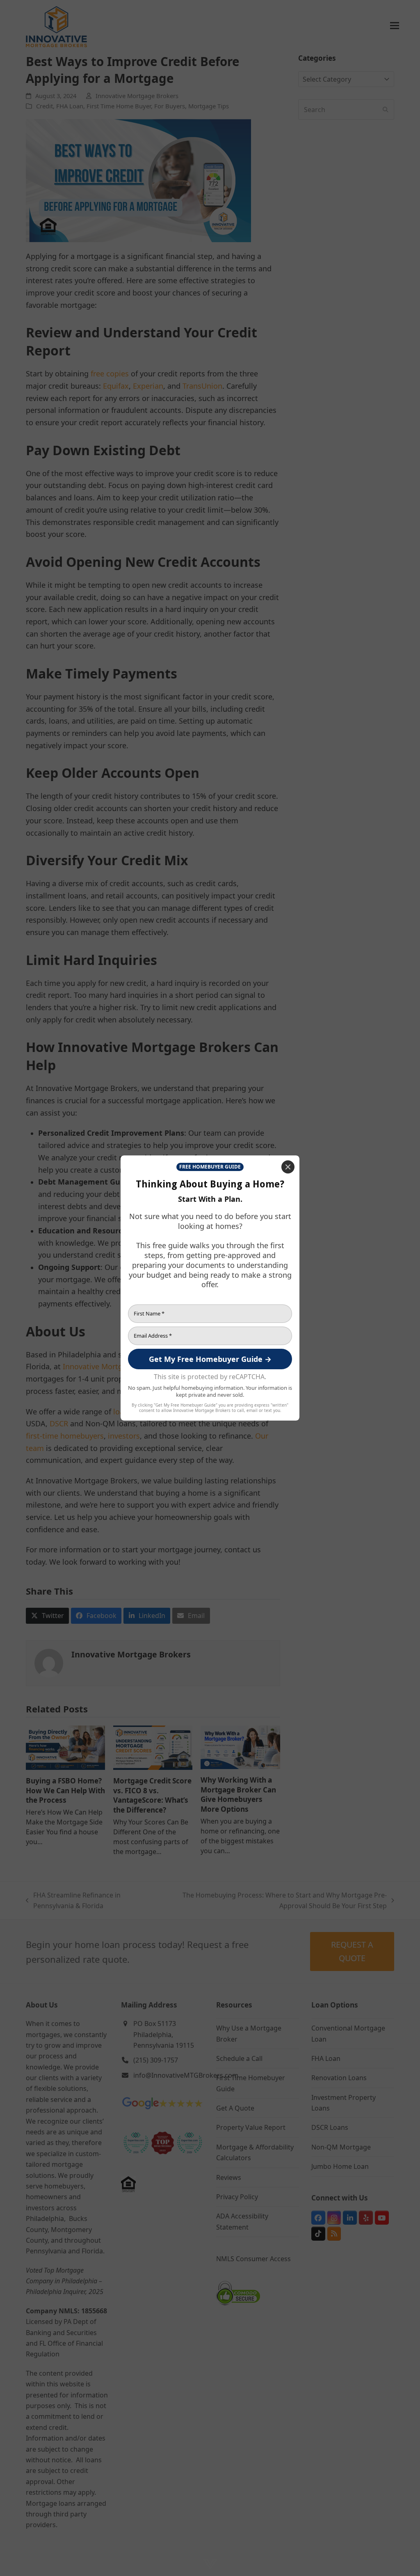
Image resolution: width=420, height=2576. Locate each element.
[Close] (288, 1167)
